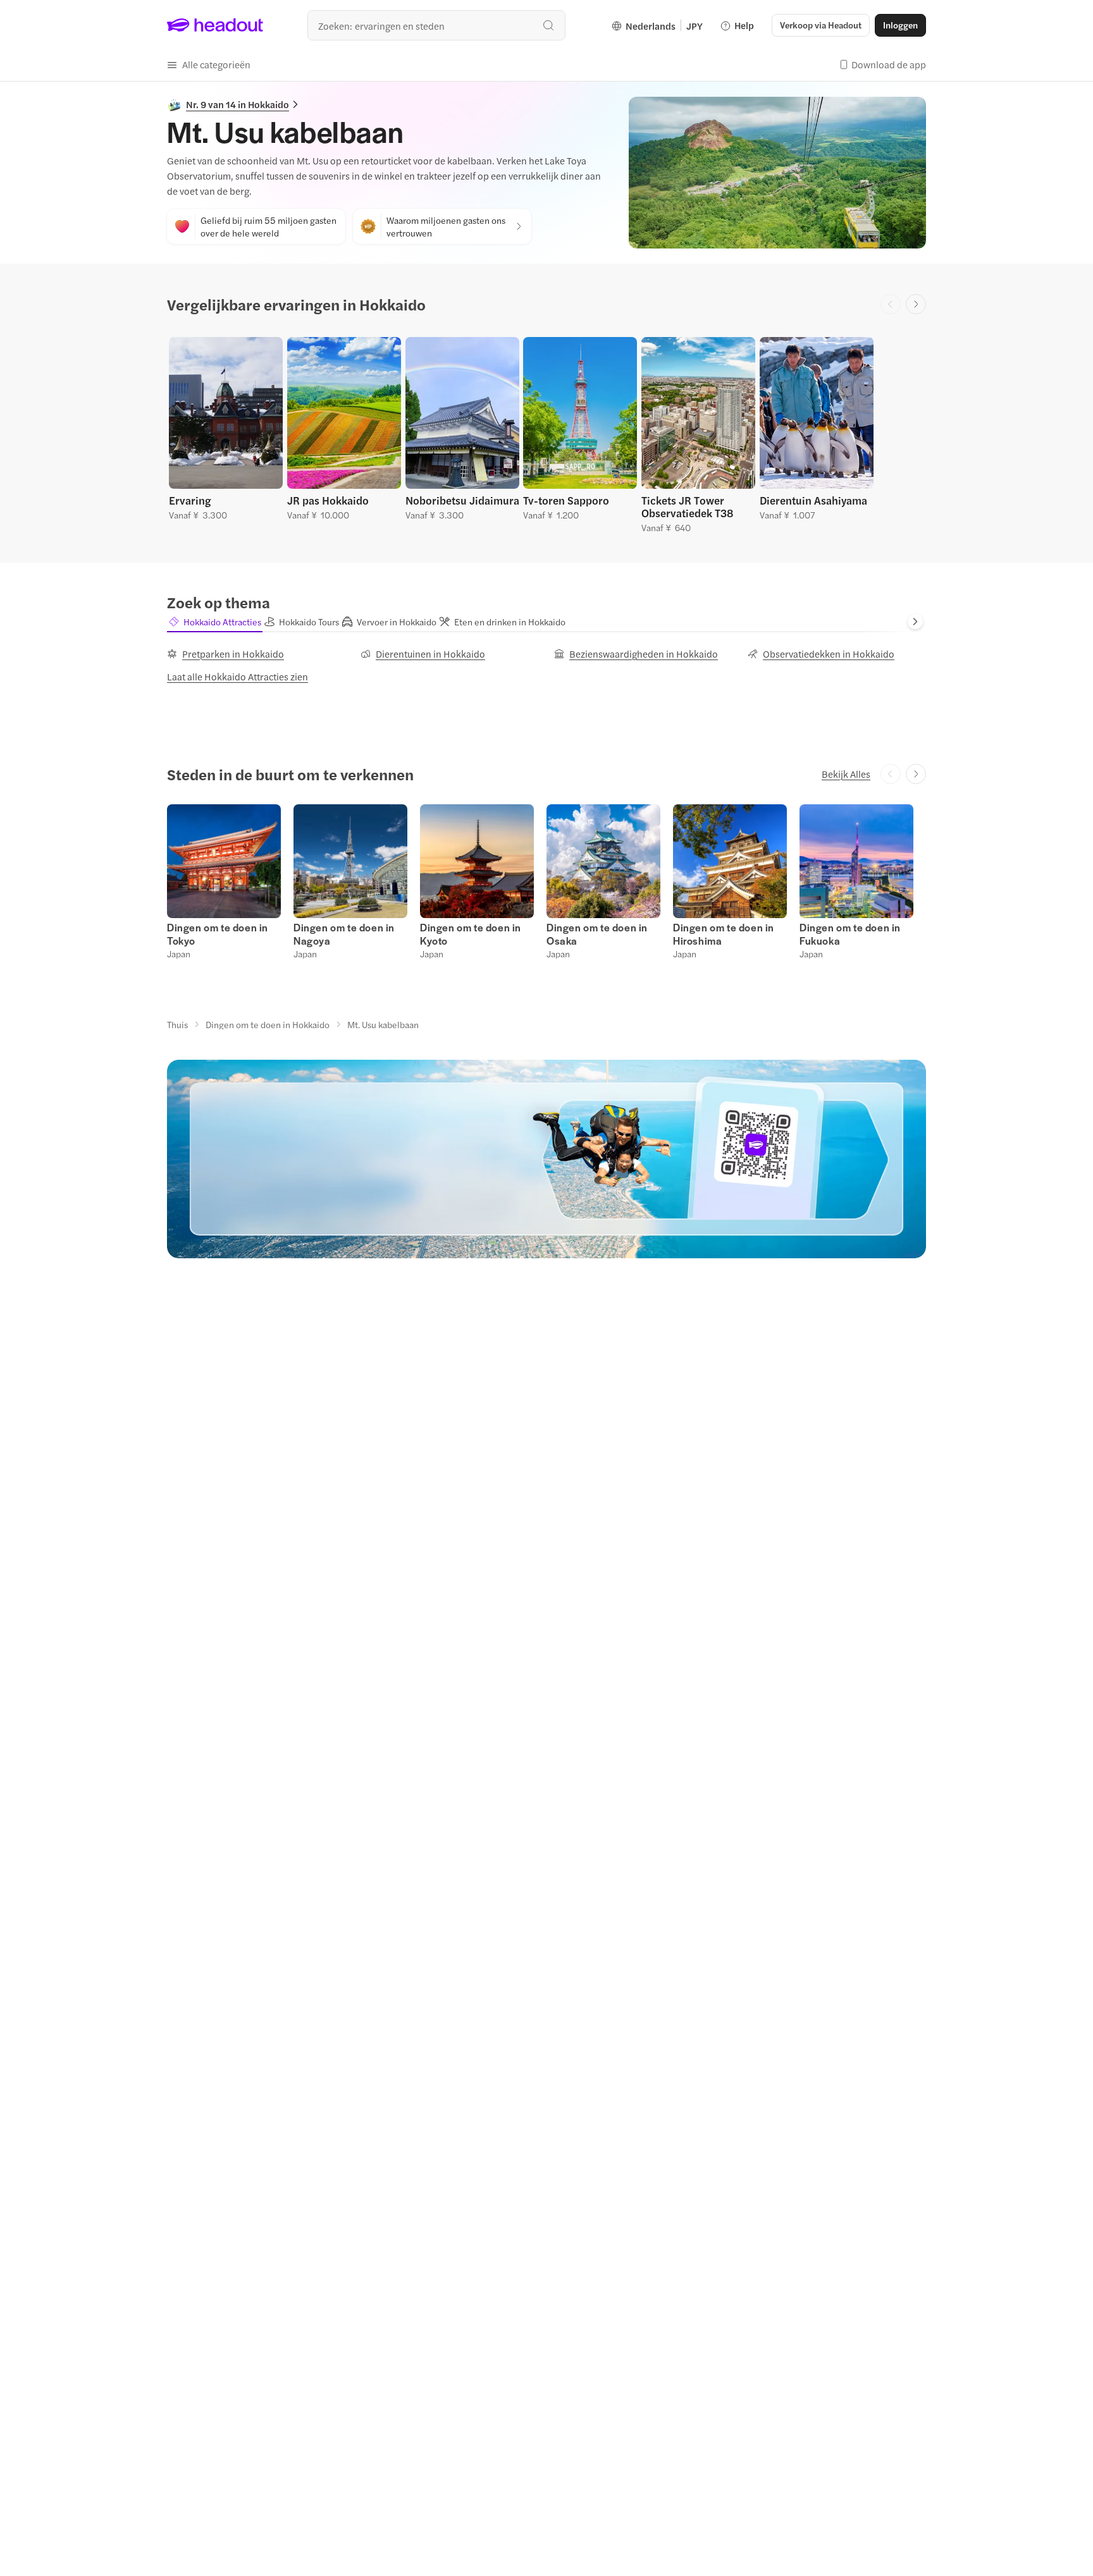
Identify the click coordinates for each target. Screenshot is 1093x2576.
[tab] (215, 622)
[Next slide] (916, 304)
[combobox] (436, 25)
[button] (209, 64)
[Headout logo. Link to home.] (215, 25)
